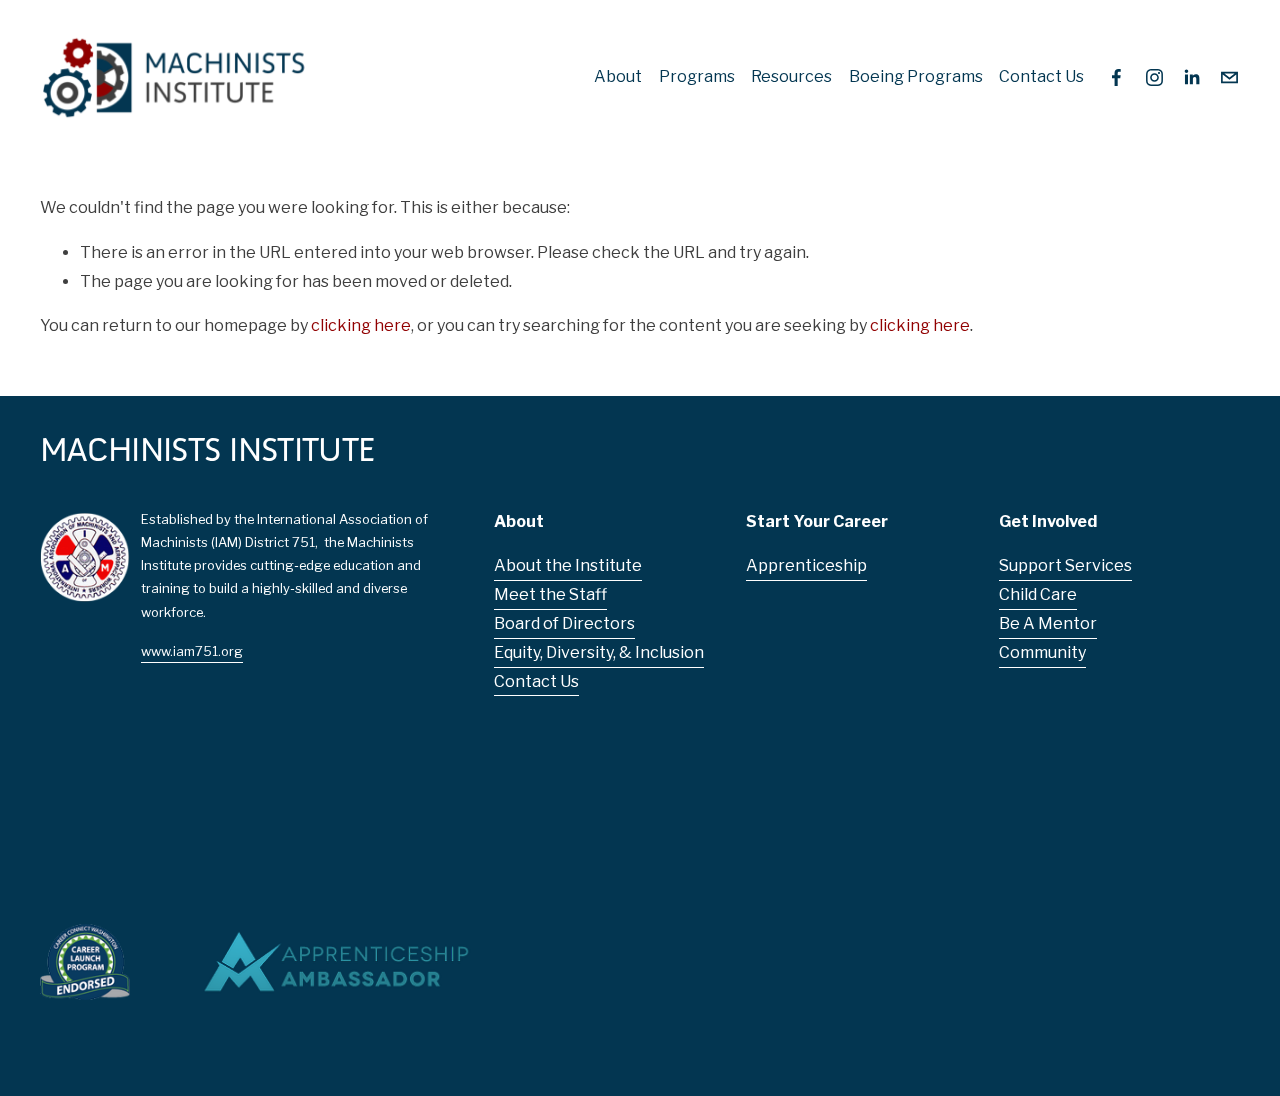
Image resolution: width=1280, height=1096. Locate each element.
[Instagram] (1154, 77)
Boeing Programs (916, 76)
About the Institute (568, 565)
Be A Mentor (1048, 623)
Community (1042, 652)
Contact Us (1041, 76)
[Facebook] (1116, 77)
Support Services (1065, 565)
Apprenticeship (806, 565)
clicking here (361, 325)
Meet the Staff (550, 594)
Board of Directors (564, 623)
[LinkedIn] (1191, 77)
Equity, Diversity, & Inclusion (599, 652)
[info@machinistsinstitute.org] (1229, 77)
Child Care (1038, 594)
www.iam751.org (192, 651)
